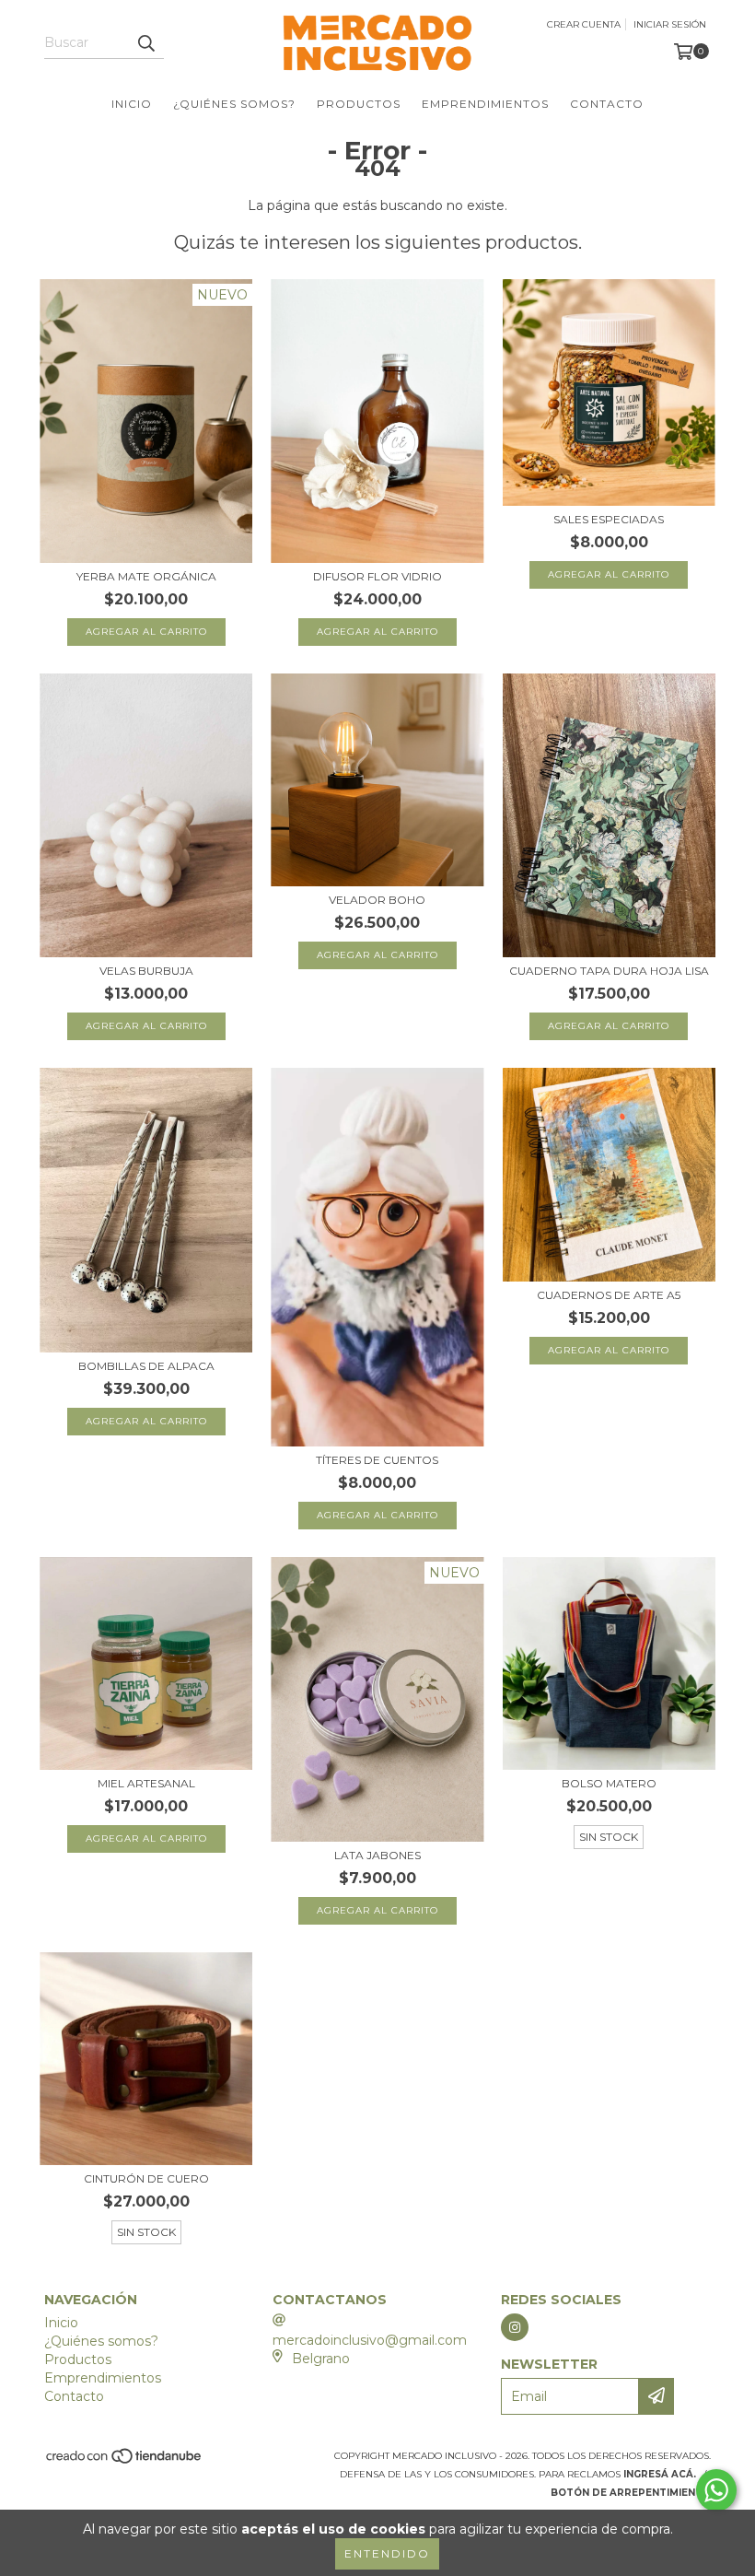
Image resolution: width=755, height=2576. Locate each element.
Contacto (607, 104)
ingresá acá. (660, 2474)
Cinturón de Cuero (146, 2178)
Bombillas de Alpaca (146, 1366)
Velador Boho (377, 900)
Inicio (132, 104)
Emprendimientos (485, 104)
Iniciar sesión (670, 24)
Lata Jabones (377, 1855)
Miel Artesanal (146, 1783)
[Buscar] (145, 42)
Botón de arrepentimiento (631, 2493)
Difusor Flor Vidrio (377, 576)
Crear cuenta (584, 24)
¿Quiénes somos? (234, 104)
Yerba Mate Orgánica (146, 576)
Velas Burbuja (146, 971)
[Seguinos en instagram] (515, 2327)
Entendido (387, 2553)
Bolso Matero (609, 1783)
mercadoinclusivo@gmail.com (370, 2340)
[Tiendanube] (125, 2461)
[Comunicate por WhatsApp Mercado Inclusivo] (716, 2490)
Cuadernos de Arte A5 (609, 1295)
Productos (359, 104)
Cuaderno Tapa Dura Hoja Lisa (609, 971)
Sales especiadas (609, 519)
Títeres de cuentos (377, 1460)
